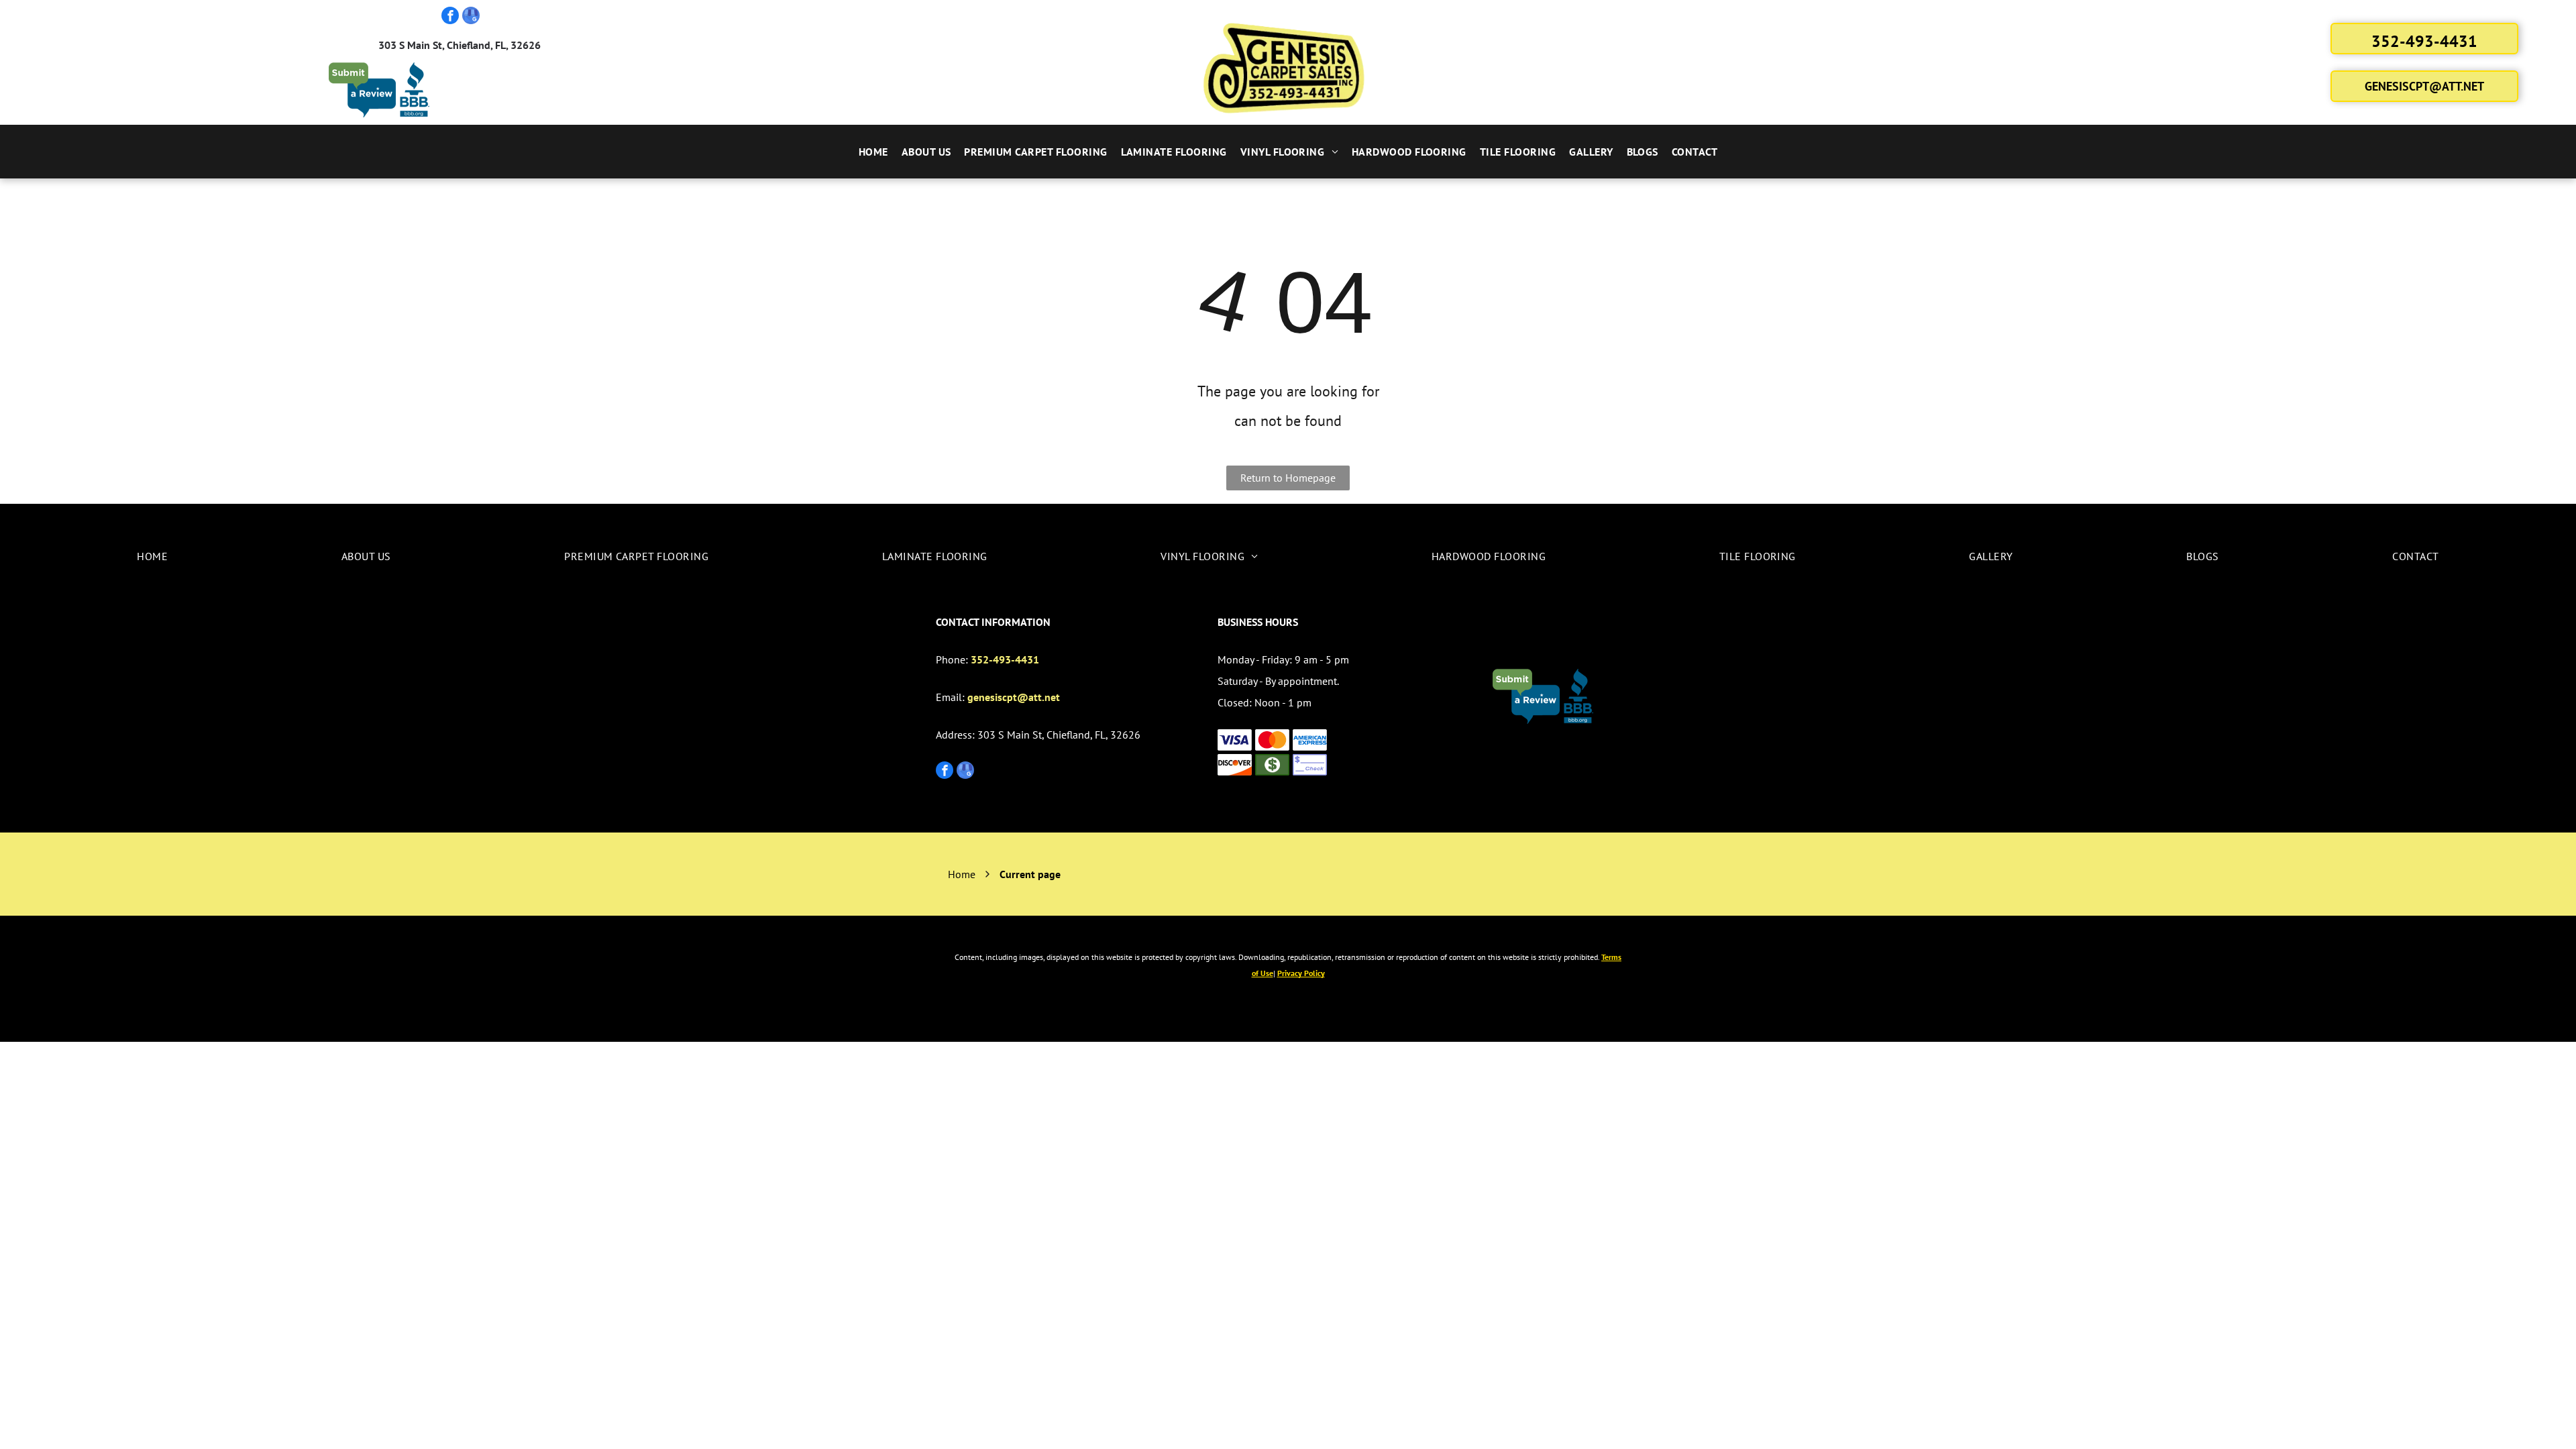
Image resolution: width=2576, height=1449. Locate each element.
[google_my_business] (471, 17)
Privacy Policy (1301, 973)
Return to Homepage (1288, 478)
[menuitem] (873, 152)
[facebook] (450, 17)
